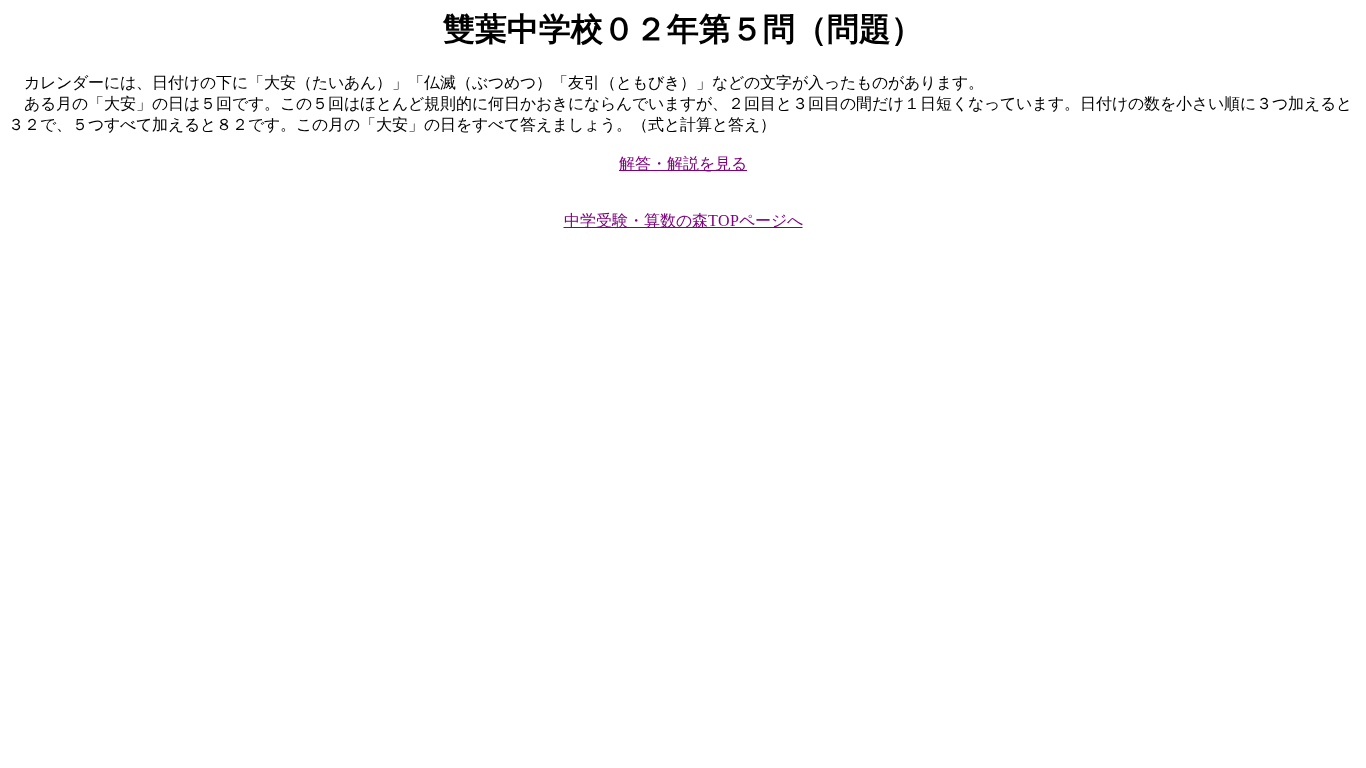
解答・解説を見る (683, 163)
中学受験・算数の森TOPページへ (683, 220)
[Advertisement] (608, 408)
